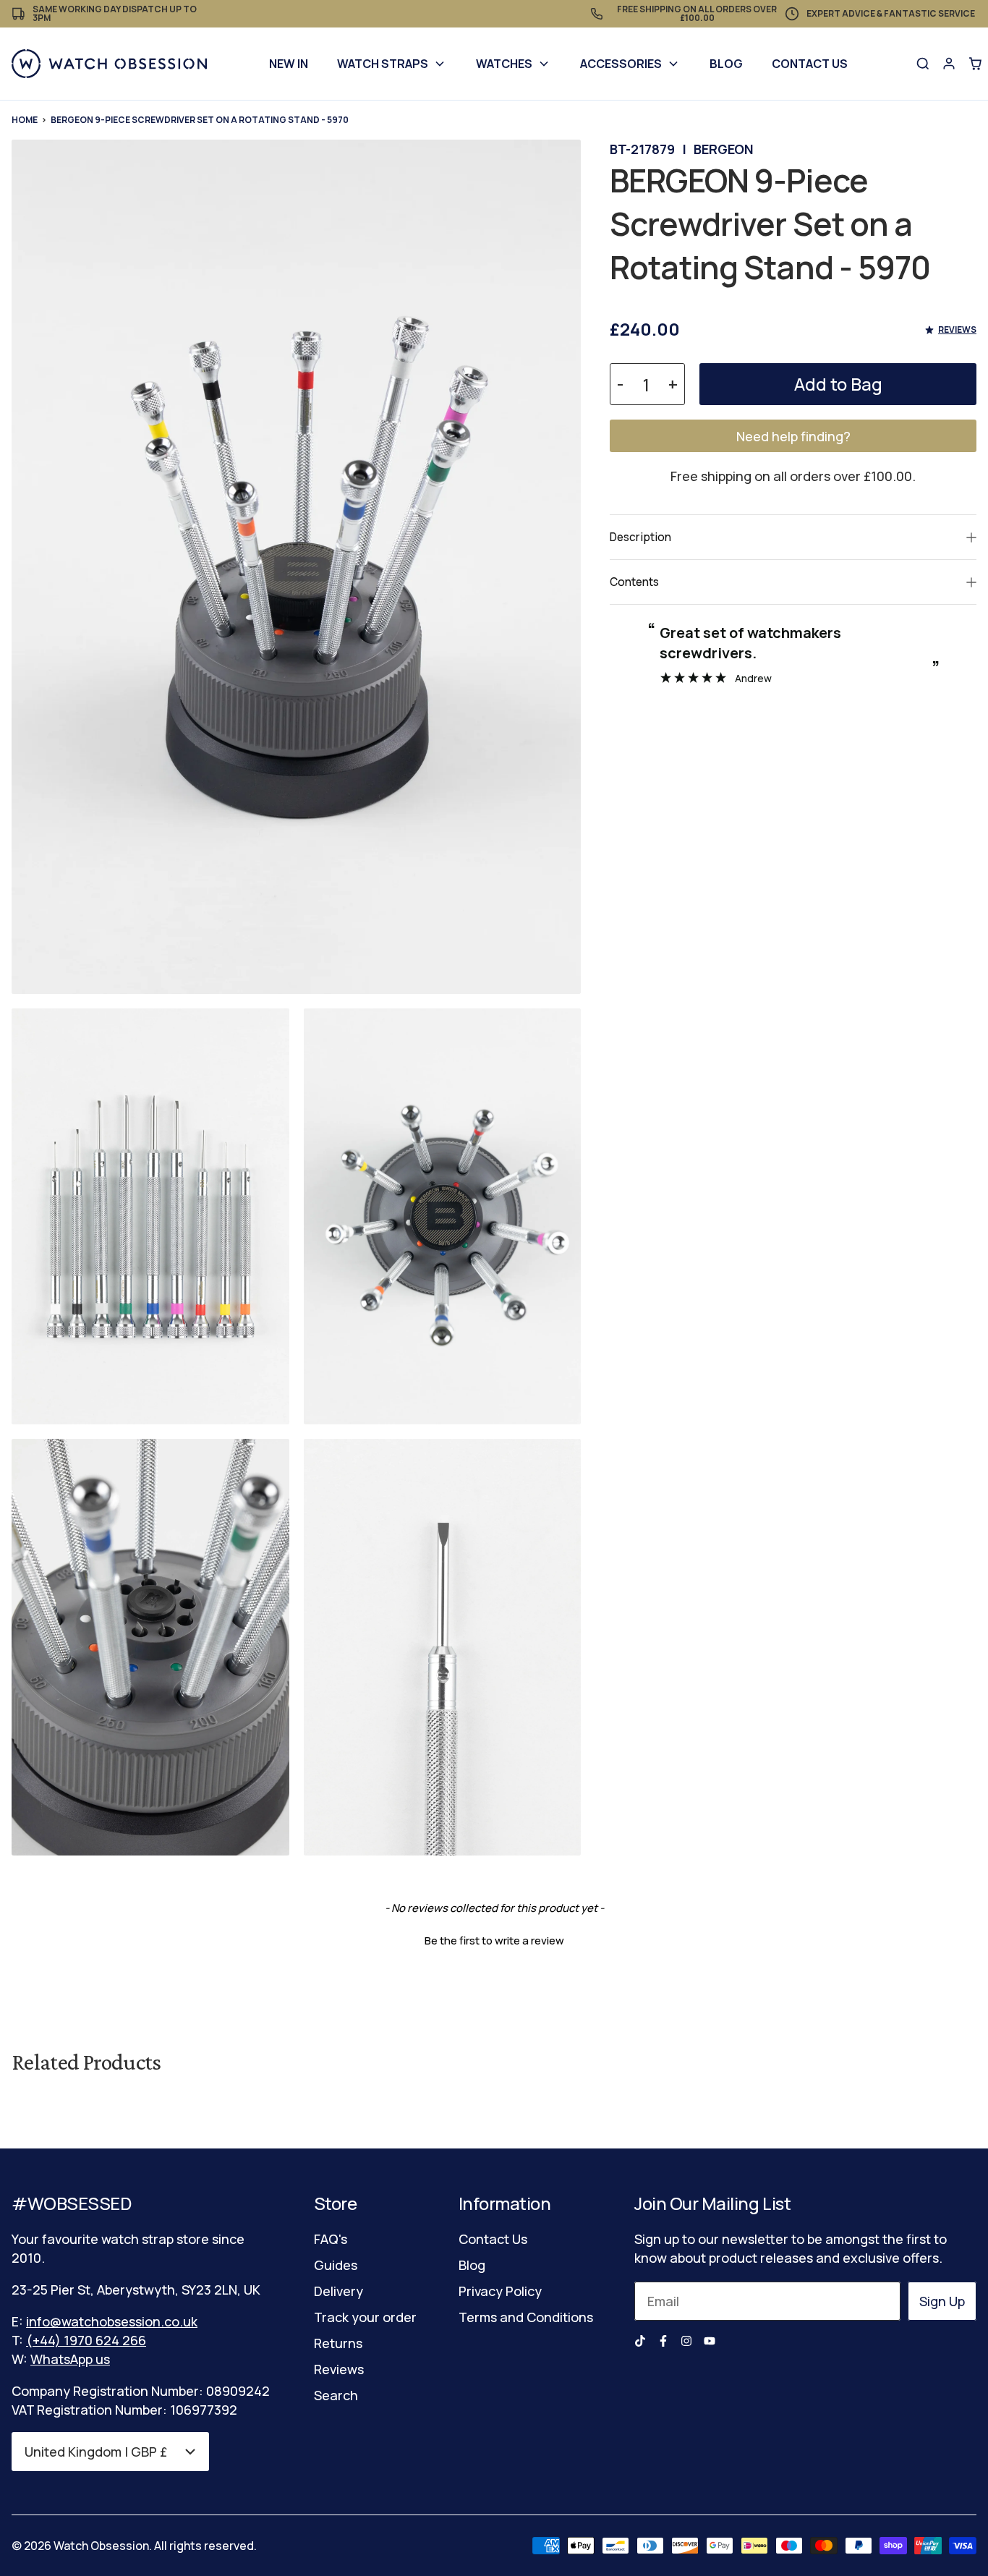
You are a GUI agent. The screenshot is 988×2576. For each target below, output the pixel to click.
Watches (504, 64)
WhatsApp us (70, 2359)
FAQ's (331, 2239)
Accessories (621, 64)
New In (289, 64)
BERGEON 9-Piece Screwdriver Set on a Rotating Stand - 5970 (200, 120)
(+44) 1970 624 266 (86, 2340)
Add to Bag (838, 384)
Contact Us (810, 64)
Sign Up (942, 2301)
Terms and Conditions (526, 2317)
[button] (494, 1939)
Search (336, 2395)
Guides (336, 2265)
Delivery (338, 2291)
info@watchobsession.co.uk (112, 2321)
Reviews (339, 2369)
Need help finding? (793, 436)
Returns (338, 2343)
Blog (726, 64)
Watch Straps (383, 64)
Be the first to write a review (494, 1940)
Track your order (365, 2317)
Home (25, 120)
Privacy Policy (500, 2291)
